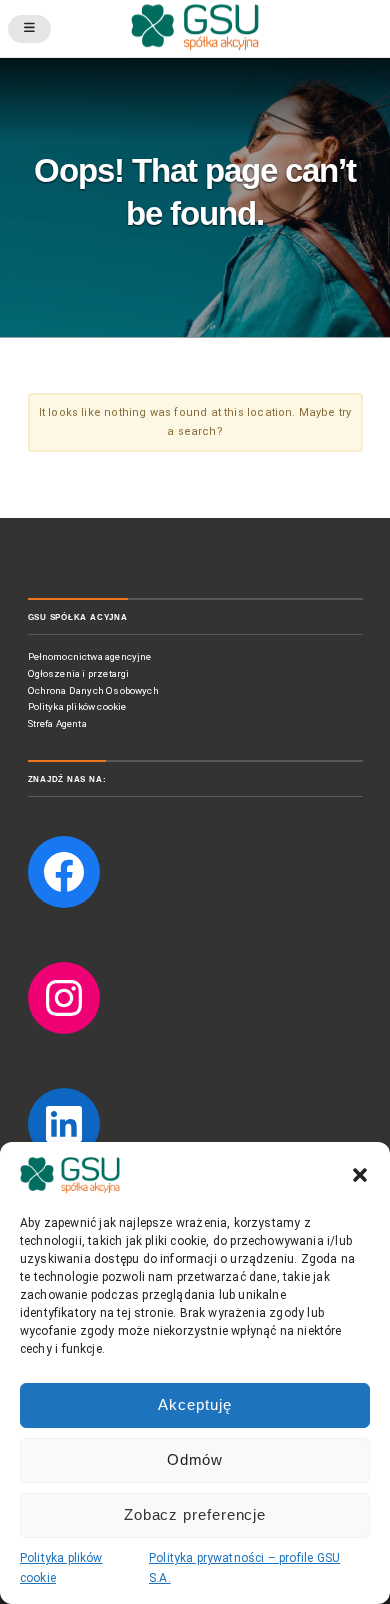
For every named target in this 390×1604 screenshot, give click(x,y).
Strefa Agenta (59, 723)
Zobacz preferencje (195, 1514)
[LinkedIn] (64, 1124)
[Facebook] (64, 872)
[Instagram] (64, 998)
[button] (360, 1175)
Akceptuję (194, 1404)
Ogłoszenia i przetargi (79, 673)
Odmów (195, 1459)
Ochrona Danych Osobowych (93, 690)
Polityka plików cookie (77, 706)
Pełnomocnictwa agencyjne (90, 656)
